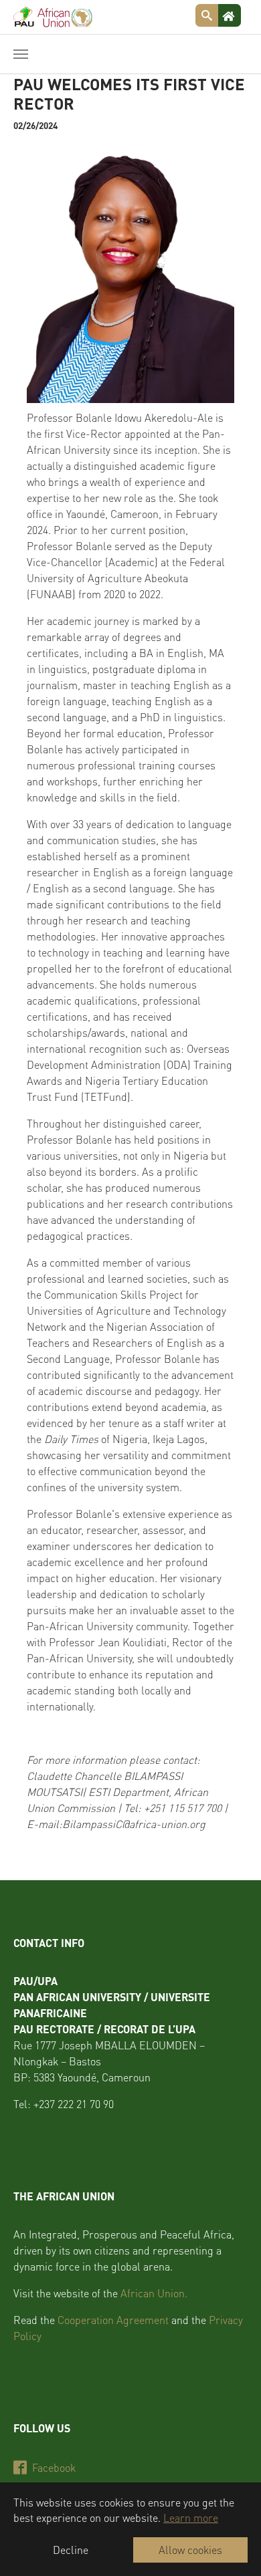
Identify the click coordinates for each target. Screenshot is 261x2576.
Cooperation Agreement (113, 2320)
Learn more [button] (191, 2518)
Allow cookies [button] (190, 2550)
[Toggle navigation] (21, 54)
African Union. (154, 2293)
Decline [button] (71, 2550)
